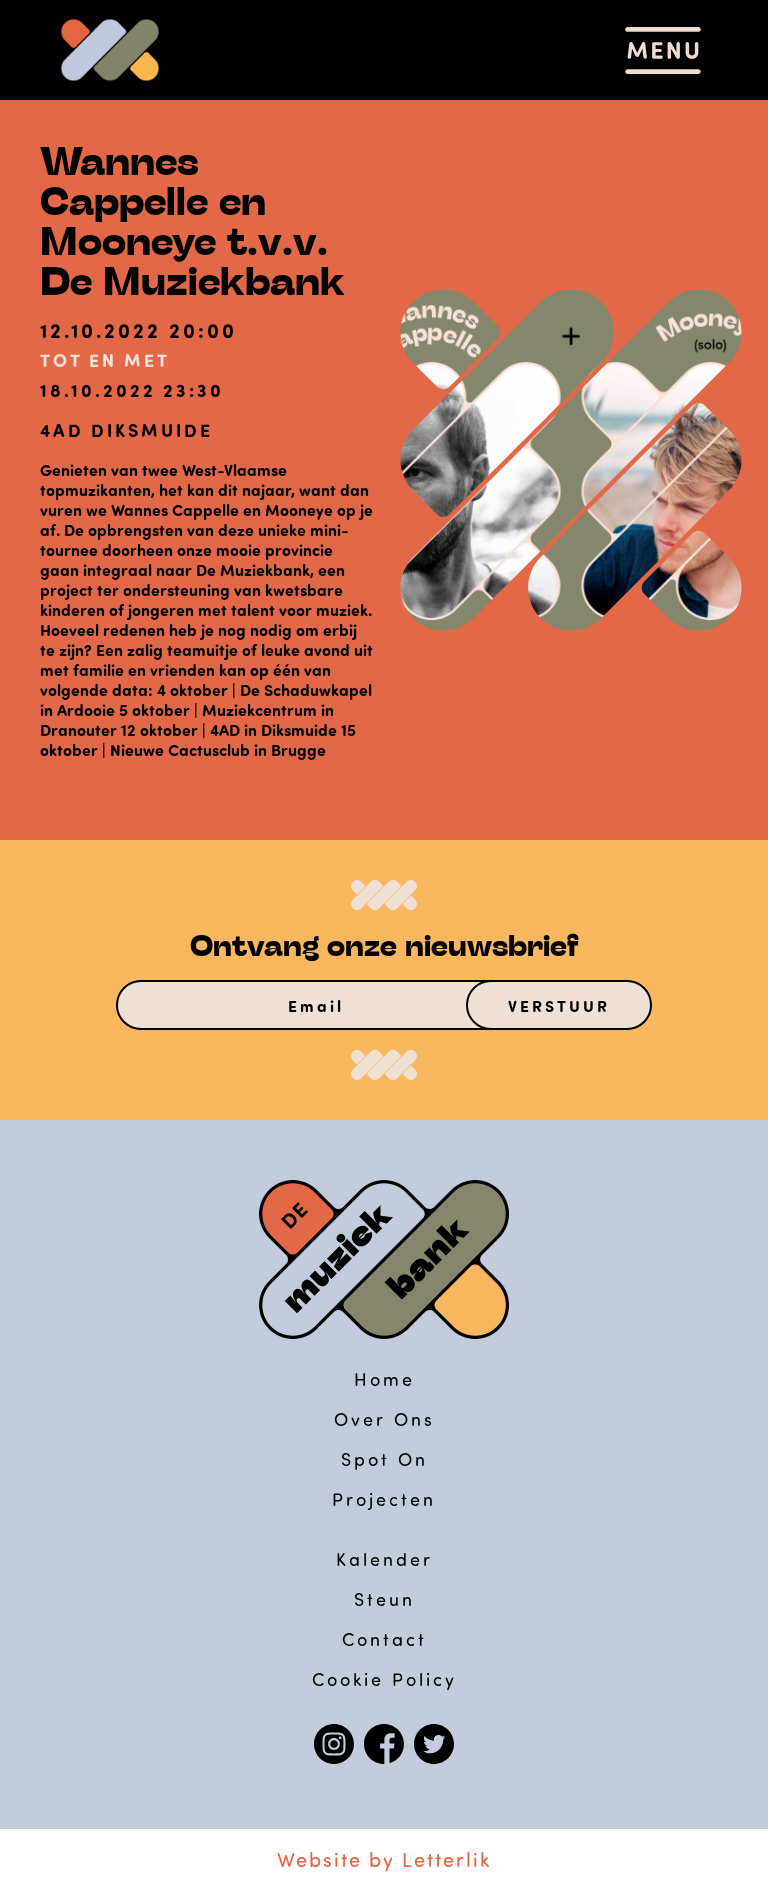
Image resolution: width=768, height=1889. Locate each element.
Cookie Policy (384, 1679)
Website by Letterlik (384, 1859)
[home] (110, 50)
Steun (384, 1599)
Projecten (384, 1499)
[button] (663, 50)
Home (384, 1379)
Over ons (384, 1419)
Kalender (384, 1559)
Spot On (384, 1459)
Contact (384, 1639)
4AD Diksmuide (126, 430)
